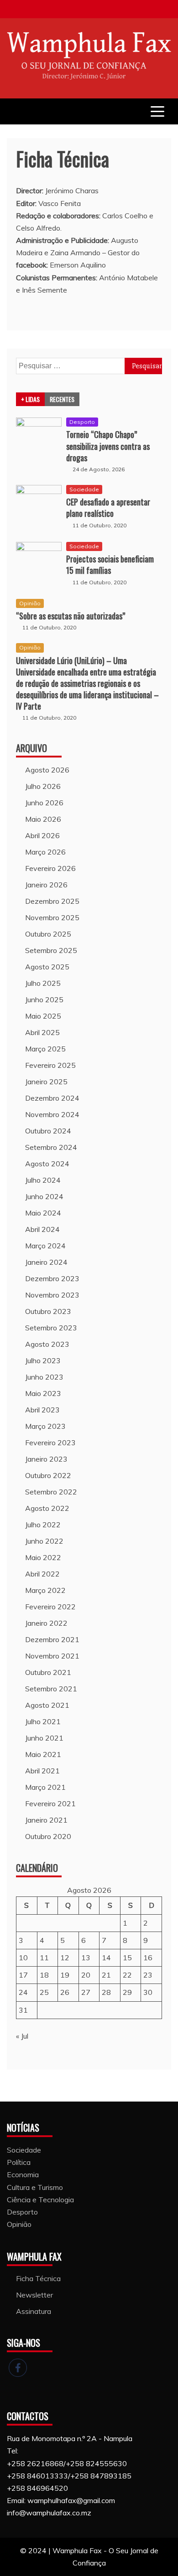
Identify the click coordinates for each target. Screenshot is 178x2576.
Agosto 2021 (47, 1705)
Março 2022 (45, 1590)
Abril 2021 (42, 1771)
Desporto (82, 422)
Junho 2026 (44, 803)
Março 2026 (45, 852)
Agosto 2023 (47, 1344)
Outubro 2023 (48, 1311)
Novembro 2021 (52, 1656)
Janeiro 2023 (46, 1459)
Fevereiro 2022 (50, 1607)
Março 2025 (45, 1049)
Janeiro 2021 (46, 1820)
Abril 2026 (42, 835)
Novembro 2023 (52, 1295)
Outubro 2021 (48, 1672)
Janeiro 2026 (46, 885)
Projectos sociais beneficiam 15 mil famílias (110, 564)
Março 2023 (45, 1426)
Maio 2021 (43, 1754)
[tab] (30, 399)
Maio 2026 (43, 819)
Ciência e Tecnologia (40, 2200)
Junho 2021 (44, 1738)
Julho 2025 (43, 983)
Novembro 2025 (52, 917)
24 (23, 1992)
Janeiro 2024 (46, 1262)
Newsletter (34, 2295)
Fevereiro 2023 (50, 1443)
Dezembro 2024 (52, 1098)
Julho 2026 (43, 786)
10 (23, 1958)
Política (19, 2162)
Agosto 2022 (47, 1508)
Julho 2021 (43, 1721)
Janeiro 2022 (46, 1623)
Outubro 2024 (48, 1131)
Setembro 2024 (51, 1147)
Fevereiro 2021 (50, 1803)
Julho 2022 (43, 1525)
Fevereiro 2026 (50, 868)
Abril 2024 (42, 1229)
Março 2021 (45, 1787)
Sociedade (84, 489)
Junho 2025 (44, 999)
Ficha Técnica (38, 2278)
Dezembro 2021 (52, 1639)
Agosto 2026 (47, 770)
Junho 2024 (44, 1196)
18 (44, 1975)
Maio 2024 (43, 1213)
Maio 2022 (43, 1557)
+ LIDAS (30, 399)
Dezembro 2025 (52, 901)
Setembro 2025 (51, 950)
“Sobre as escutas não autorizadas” (71, 616)
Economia (23, 2174)
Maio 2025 (43, 1016)
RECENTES (62, 399)
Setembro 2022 (51, 1492)
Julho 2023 (43, 1360)
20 (86, 1975)
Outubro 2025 (48, 934)
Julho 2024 (43, 1180)
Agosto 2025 (47, 967)
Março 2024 (45, 1246)
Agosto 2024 (47, 1164)
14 (106, 1958)
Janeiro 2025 (46, 1082)
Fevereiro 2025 (50, 1065)
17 (23, 1975)
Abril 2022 (42, 1574)
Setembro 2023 (51, 1328)
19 (65, 1975)
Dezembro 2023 (52, 1278)
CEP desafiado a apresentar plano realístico (108, 507)
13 (86, 1958)
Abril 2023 (42, 1410)
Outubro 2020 (48, 1836)
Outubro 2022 (48, 1475)
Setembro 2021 (51, 1689)
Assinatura (34, 2311)
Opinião (30, 603)
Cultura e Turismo (35, 2187)
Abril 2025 (42, 1032)
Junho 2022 (44, 1541)
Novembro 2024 (52, 1114)
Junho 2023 (44, 1377)
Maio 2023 (43, 1393)
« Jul (22, 2036)
